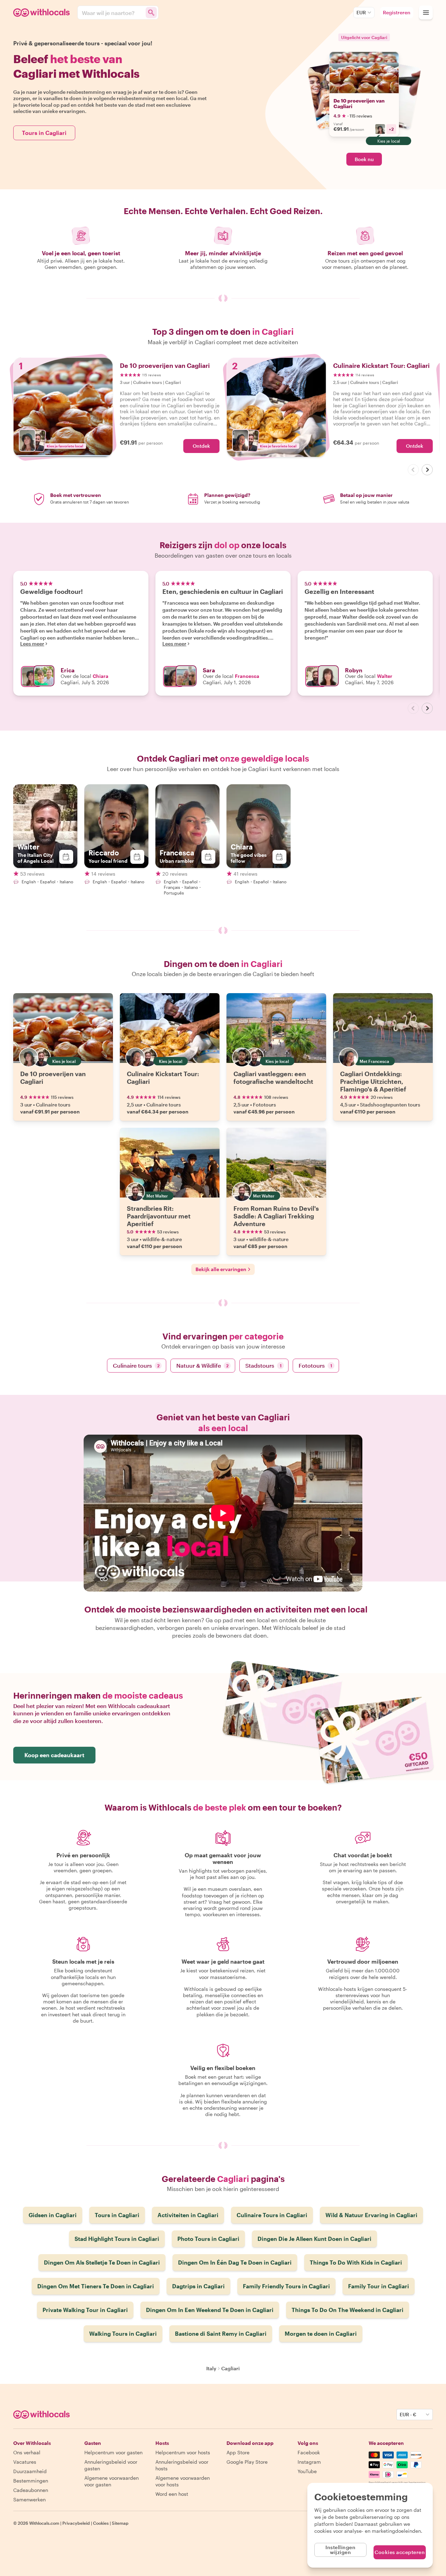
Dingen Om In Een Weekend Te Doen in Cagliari (210, 2310)
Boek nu (364, 159)
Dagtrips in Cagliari (198, 2286)
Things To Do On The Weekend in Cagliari (348, 2310)
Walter (385, 676)
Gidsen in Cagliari (53, 2215)
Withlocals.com (44, 2523)
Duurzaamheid (30, 2471)
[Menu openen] (426, 13)
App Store (238, 2452)
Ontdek (201, 446)
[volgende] (427, 470)
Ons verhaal (27, 2452)
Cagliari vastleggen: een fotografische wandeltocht (273, 1078)
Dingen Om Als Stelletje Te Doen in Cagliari (102, 2262)
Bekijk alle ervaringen (221, 1269)
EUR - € (408, 2414)
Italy (211, 2368)
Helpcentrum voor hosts (183, 2452)
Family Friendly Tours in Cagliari (286, 2286)
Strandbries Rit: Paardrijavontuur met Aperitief (159, 1216)
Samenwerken (29, 2499)
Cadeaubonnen (31, 2490)
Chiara (101, 676)
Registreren (397, 12)
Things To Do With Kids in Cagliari (356, 2262)
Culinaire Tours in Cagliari (272, 2215)
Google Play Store (247, 2462)
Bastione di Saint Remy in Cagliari (221, 2333)
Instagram (309, 2462)
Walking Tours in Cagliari (123, 2333)
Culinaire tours (136, 1365)
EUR (361, 12)
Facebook (309, 2452)
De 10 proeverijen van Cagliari (359, 103)
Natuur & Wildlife (202, 1365)
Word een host (172, 2494)
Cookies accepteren (400, 2552)
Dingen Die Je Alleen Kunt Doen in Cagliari (314, 2239)
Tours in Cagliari (44, 133)
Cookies (101, 2523)
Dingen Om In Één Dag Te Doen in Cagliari (235, 2262)
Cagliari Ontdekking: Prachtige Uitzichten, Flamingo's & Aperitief (373, 1081)
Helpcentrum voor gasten (113, 2452)
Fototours (315, 1365)
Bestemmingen (31, 2481)
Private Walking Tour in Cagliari (85, 2310)
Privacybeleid (76, 2523)
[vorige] (413, 470)
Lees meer (32, 644)
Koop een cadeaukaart (54, 1755)
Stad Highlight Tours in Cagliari (117, 2239)
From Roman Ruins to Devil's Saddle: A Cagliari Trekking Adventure (276, 1216)
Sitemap (120, 2523)
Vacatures (25, 2462)
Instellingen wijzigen (340, 2550)
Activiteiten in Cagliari (188, 2215)
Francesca (247, 676)
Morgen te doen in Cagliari (321, 2333)
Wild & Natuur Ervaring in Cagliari (371, 2215)
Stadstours (263, 1365)
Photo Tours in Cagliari (208, 2239)
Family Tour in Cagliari (379, 2286)
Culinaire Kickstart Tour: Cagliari (163, 1078)
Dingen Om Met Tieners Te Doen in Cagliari (96, 2286)
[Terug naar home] (43, 13)
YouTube (307, 2471)
